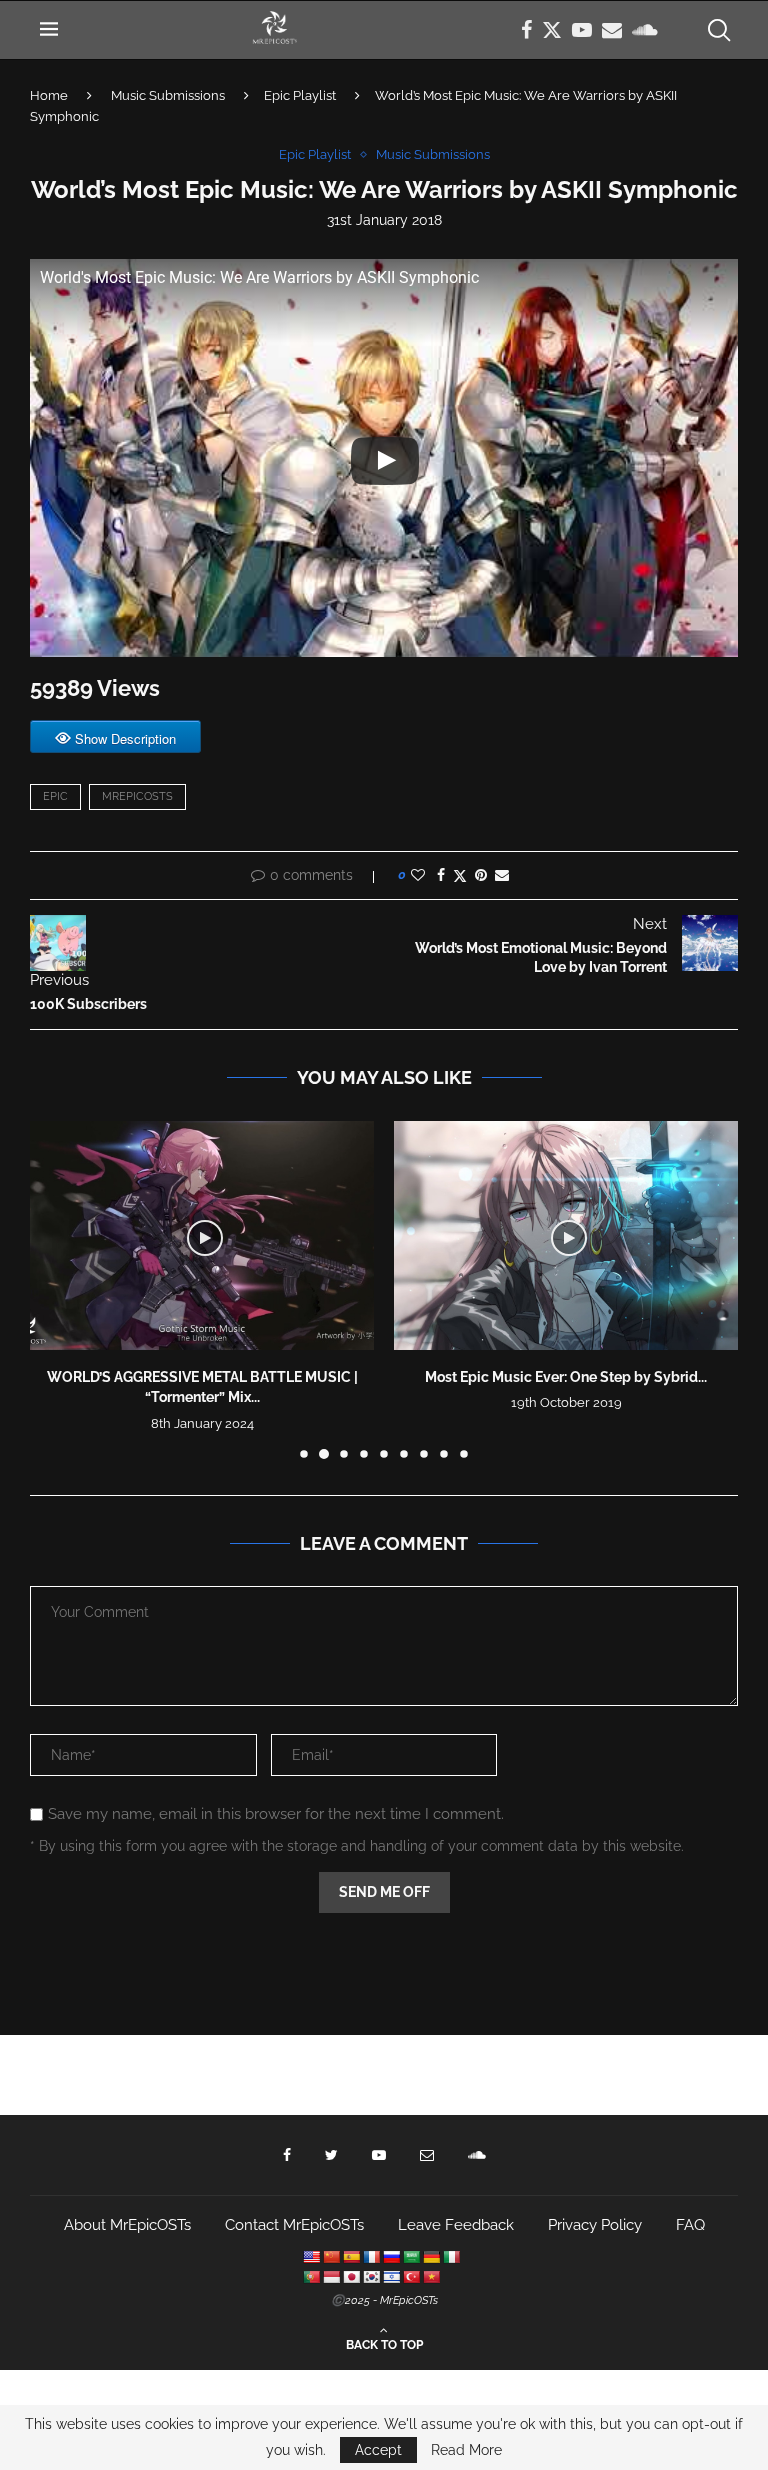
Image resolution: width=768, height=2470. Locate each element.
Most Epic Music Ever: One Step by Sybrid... (566, 1377)
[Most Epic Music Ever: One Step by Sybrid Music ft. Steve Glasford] (566, 1235)
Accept (378, 2450)
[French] (371, 2257)
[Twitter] (552, 30)
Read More (466, 2450)
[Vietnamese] (431, 2277)
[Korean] (371, 2277)
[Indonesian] (331, 2277)
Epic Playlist (300, 95)
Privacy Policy (595, 2225)
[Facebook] (526, 30)
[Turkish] (411, 2277)
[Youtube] (582, 30)
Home (49, 95)
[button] (57, 1289)
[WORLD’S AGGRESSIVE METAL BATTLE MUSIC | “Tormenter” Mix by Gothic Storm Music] (202, 1235)
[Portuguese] (311, 2277)
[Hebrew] (391, 2277)
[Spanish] (351, 2257)
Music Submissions (168, 95)
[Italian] (451, 2257)
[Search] (718, 30)
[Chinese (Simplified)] (331, 2257)
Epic (55, 796)
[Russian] (391, 2257)
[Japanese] (351, 2277)
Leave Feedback (456, 2225)
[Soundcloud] (645, 30)
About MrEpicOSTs (127, 2225)
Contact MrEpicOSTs (294, 2225)
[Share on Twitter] (460, 875)
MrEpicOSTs (137, 796)
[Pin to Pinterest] (481, 875)
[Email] (612, 30)
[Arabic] (411, 2257)
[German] (431, 2257)
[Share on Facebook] (441, 875)
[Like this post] (418, 875)
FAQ (690, 2225)
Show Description (125, 738)
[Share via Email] (502, 875)
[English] (311, 2257)
